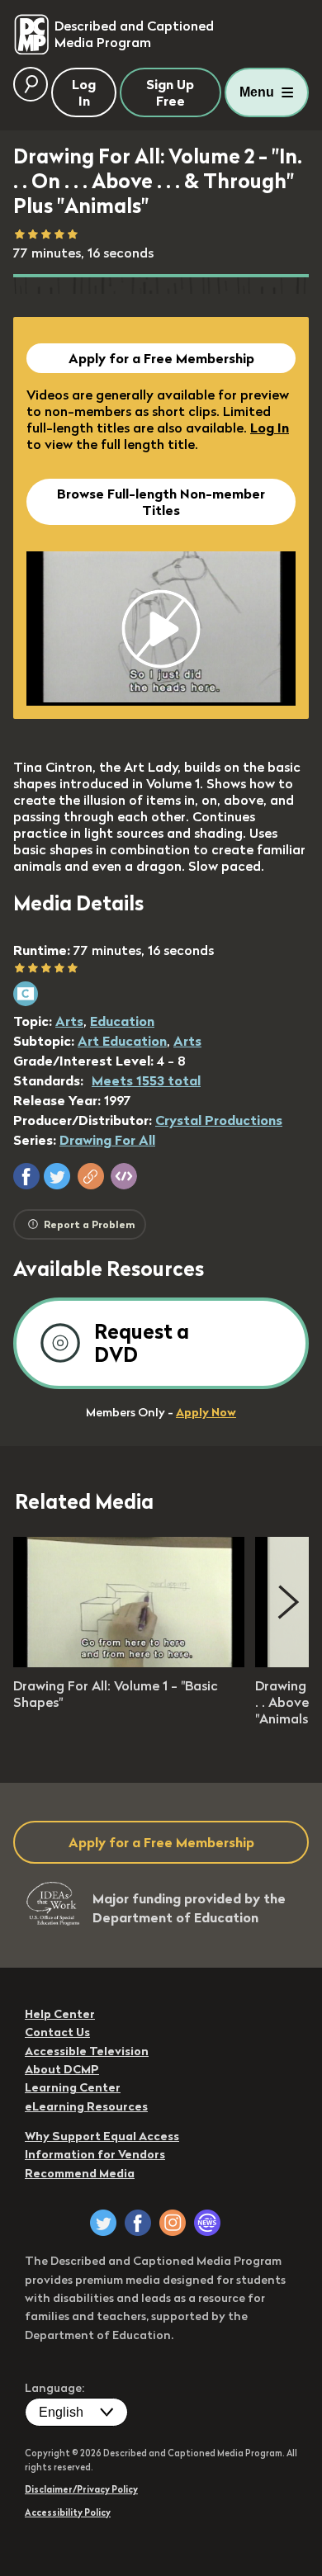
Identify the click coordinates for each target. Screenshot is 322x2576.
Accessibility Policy (68, 2512)
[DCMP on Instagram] (173, 2223)
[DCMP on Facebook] (138, 2223)
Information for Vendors (95, 2154)
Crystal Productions (219, 1120)
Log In (270, 428)
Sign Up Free (170, 92)
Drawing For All (107, 1140)
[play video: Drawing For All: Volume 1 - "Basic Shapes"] (129, 1662)
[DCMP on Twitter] (103, 2223)
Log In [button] (84, 92)
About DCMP (62, 2069)
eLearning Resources (86, 2106)
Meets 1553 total (146, 1080)
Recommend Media (80, 2173)
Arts (69, 1021)
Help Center (60, 2014)
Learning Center (73, 2087)
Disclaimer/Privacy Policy (81, 2489)
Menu (257, 92)
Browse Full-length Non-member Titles (161, 502)
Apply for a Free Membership (161, 358)
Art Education (122, 1041)
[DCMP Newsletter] (207, 2223)
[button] (26, 1176)
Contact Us (57, 2032)
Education (122, 1021)
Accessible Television (87, 2051)
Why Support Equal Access (102, 2136)
